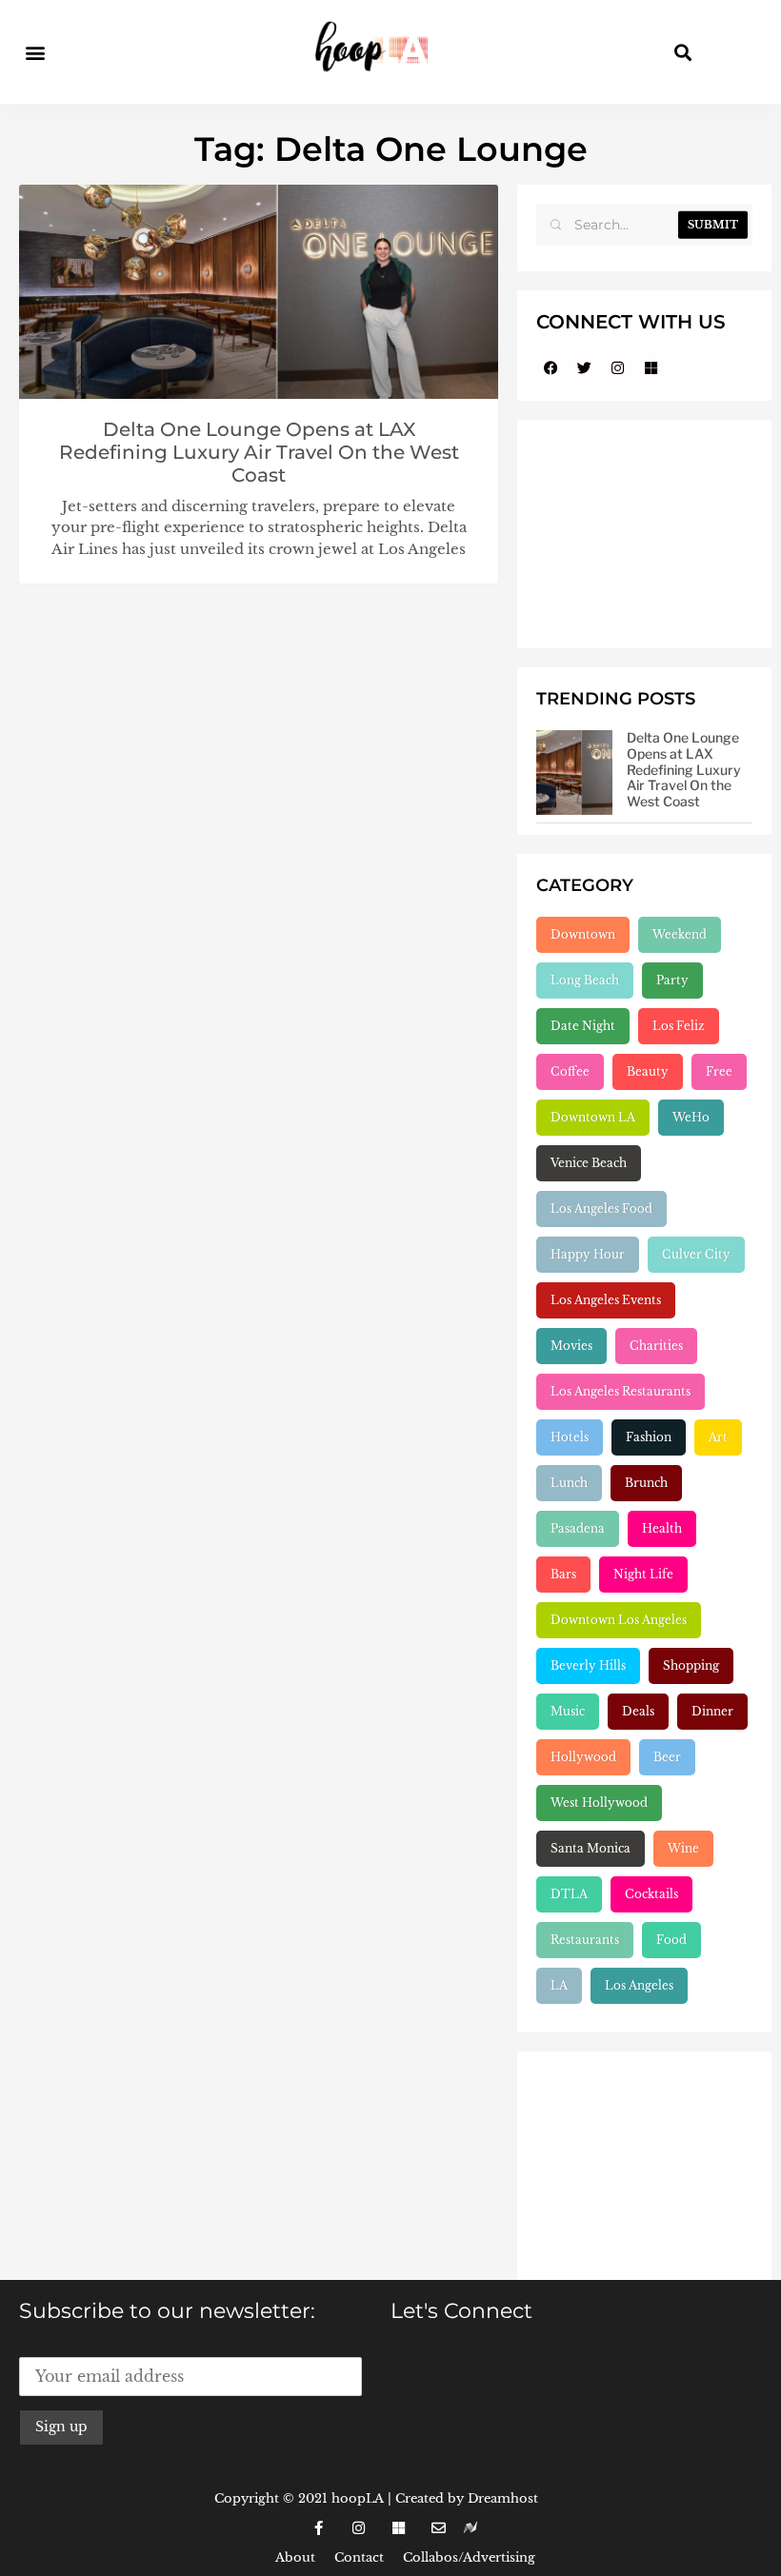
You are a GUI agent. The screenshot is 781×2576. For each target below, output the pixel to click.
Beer (667, 1757)
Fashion (649, 1437)
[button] (35, 52)
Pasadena (578, 1528)
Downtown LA (593, 1117)
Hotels (570, 1437)
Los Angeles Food (601, 1209)
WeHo (691, 1117)
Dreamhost (503, 2498)
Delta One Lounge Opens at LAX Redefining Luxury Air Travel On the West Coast (259, 452)
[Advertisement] (644, 534)
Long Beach (585, 980)
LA (559, 1985)
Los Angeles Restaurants (621, 1391)
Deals (638, 1711)
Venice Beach (589, 1163)
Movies (571, 1346)
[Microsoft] (651, 367)
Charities (656, 1346)
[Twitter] (584, 367)
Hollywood (583, 1757)
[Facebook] (551, 367)
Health (662, 1528)
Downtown (583, 934)
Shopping (691, 1665)
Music (568, 1711)
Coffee (570, 1071)
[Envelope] (438, 2528)
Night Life (643, 1574)
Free (719, 1071)
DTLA (569, 1894)
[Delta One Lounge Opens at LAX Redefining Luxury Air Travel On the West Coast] (574, 773)
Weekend (680, 934)
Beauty (648, 1071)
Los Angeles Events (606, 1300)
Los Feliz (679, 1026)
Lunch (569, 1483)
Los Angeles (639, 1985)
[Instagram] (617, 367)
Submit (713, 225)
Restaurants (585, 1940)
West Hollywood (599, 1803)
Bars (563, 1574)
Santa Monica (591, 1848)
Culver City (696, 1254)
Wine (683, 1848)
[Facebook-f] (318, 2528)
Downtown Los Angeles (619, 1620)
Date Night (583, 1026)
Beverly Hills (588, 1665)
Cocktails (651, 1894)
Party (672, 980)
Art (718, 1437)
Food (671, 1940)
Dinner (712, 1711)
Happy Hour (588, 1254)
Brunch (646, 1483)
